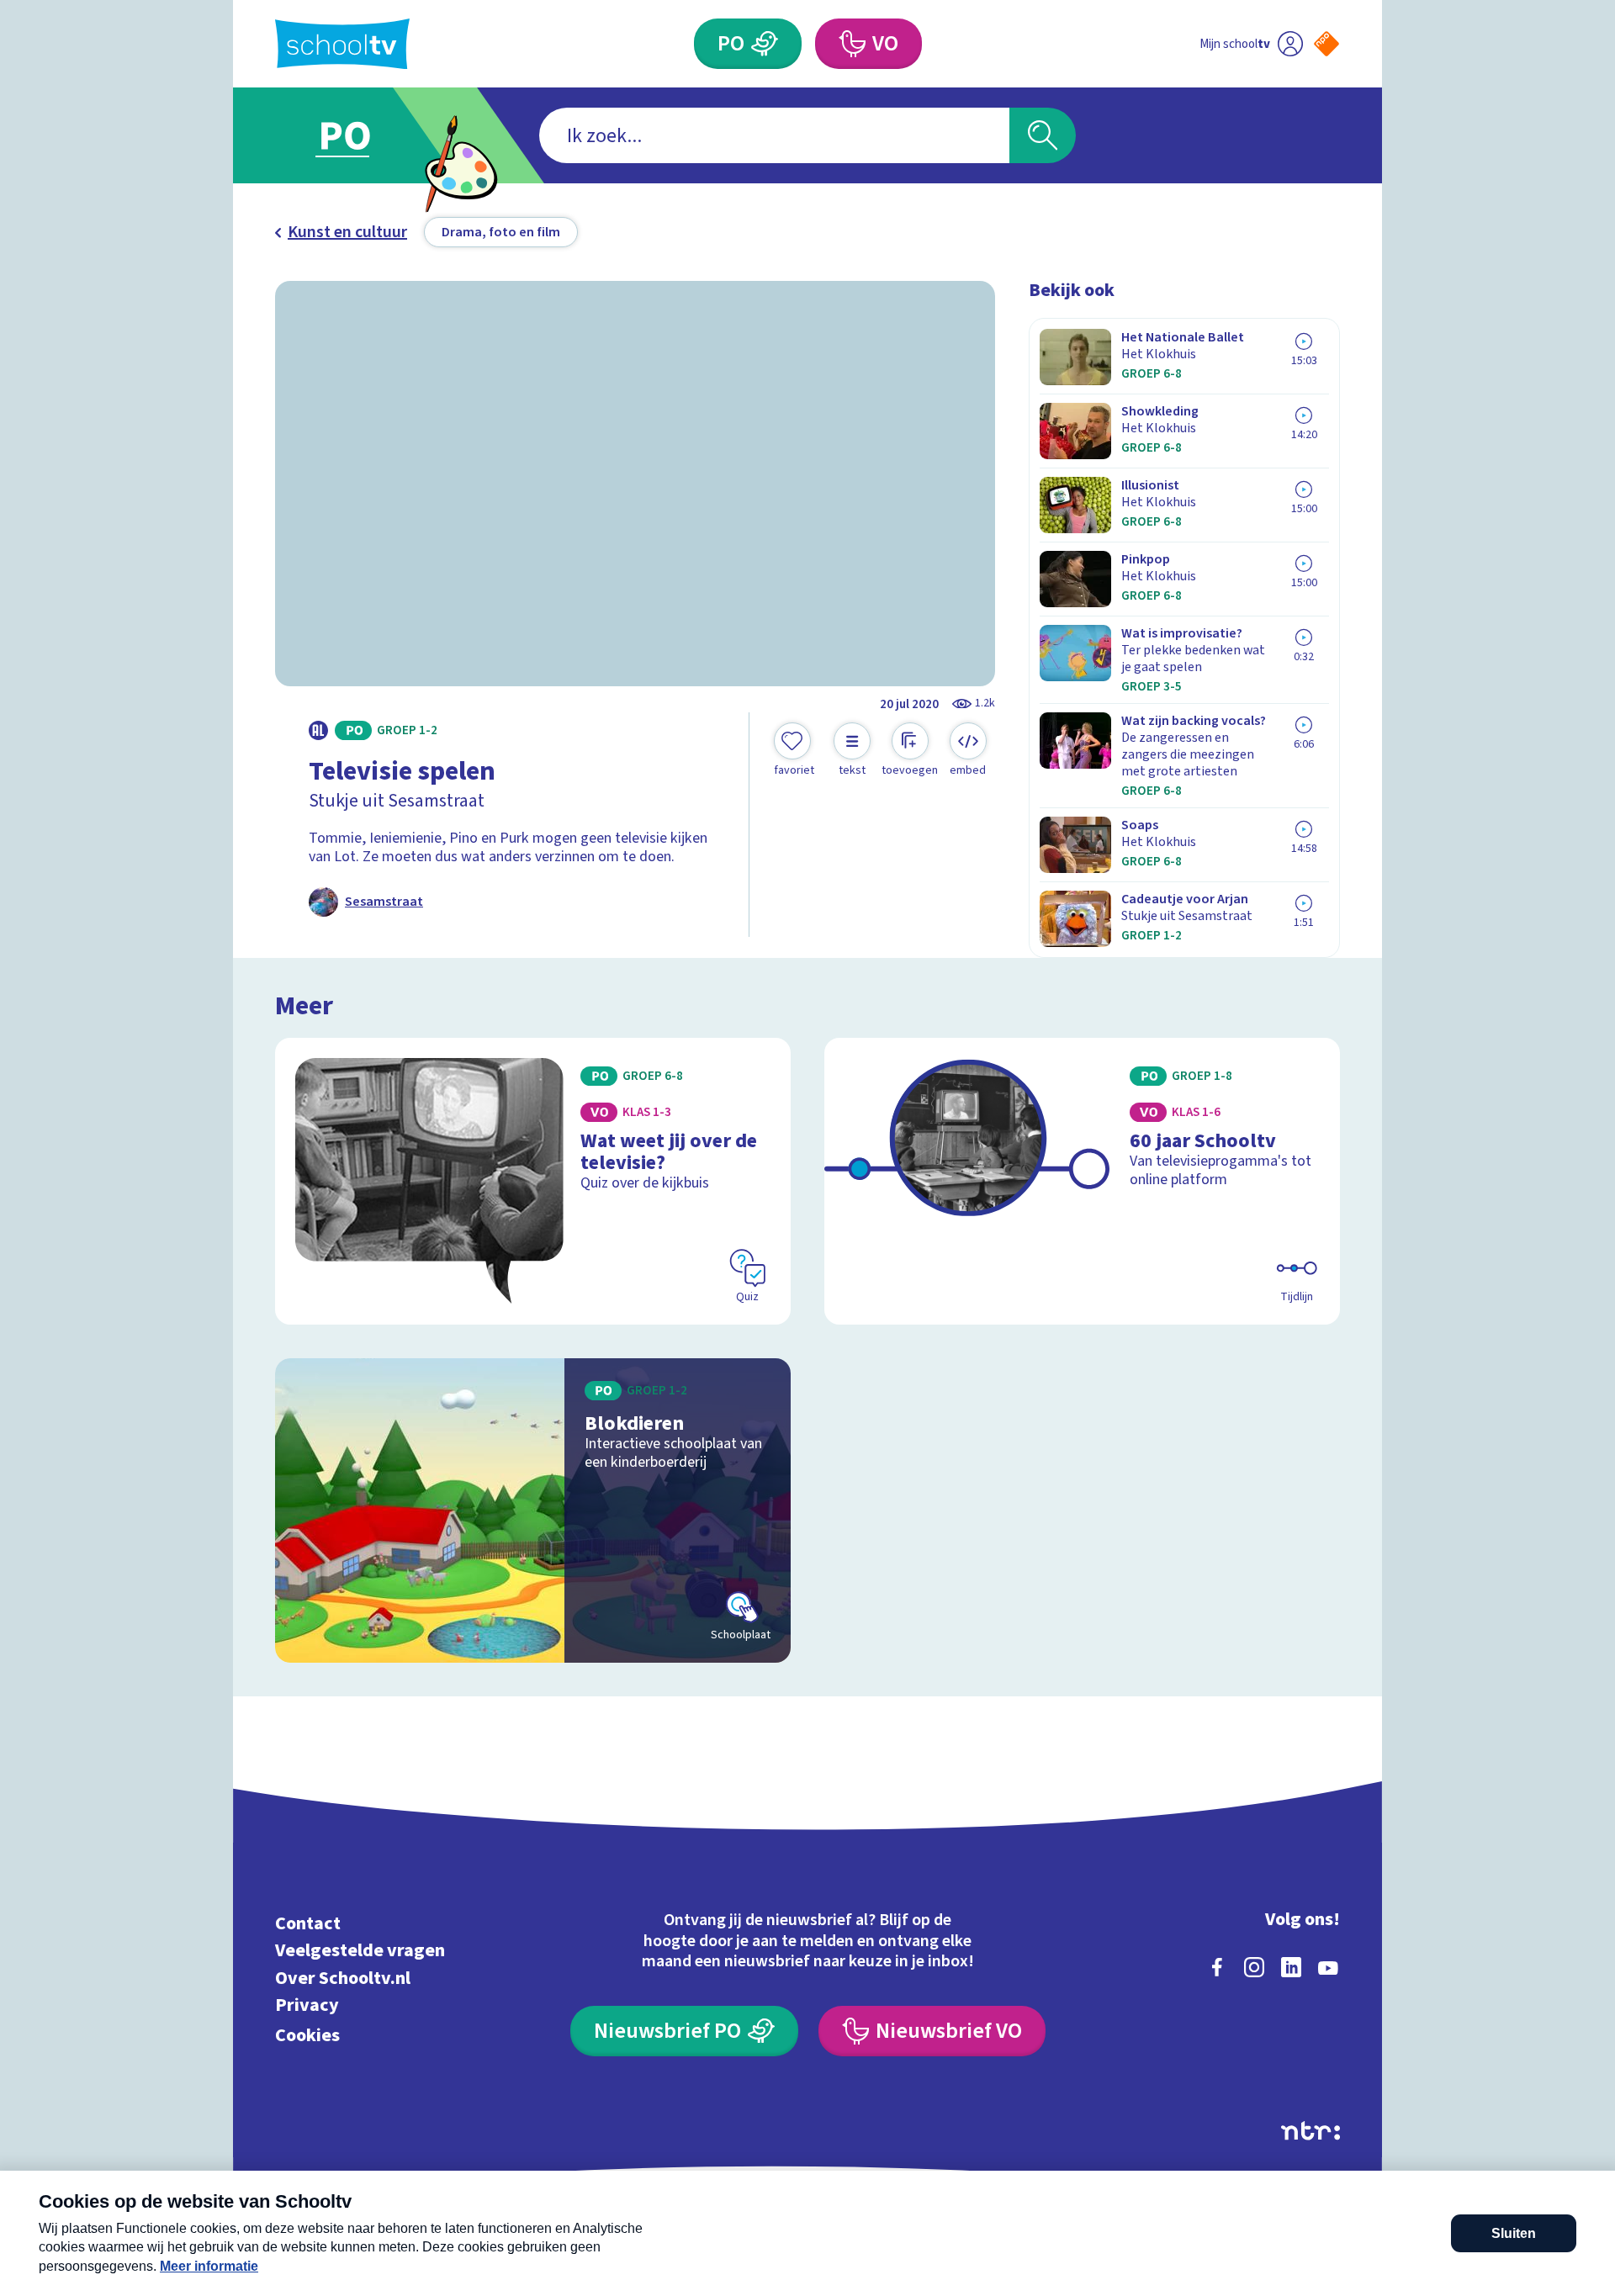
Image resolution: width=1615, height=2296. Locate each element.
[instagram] (1254, 1967)
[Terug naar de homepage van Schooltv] (342, 44)
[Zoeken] (1043, 135)
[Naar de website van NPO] (1326, 44)
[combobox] (774, 135)
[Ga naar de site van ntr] (1311, 2131)
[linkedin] (1291, 1967)
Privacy (307, 2005)
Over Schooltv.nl (343, 1978)
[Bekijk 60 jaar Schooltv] (1082, 1181)
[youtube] (1328, 1967)
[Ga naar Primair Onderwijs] (359, 135)
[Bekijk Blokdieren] (533, 1510)
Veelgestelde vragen (360, 1951)
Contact (308, 1923)
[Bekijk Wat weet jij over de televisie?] (533, 1181)
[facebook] (1217, 1967)
